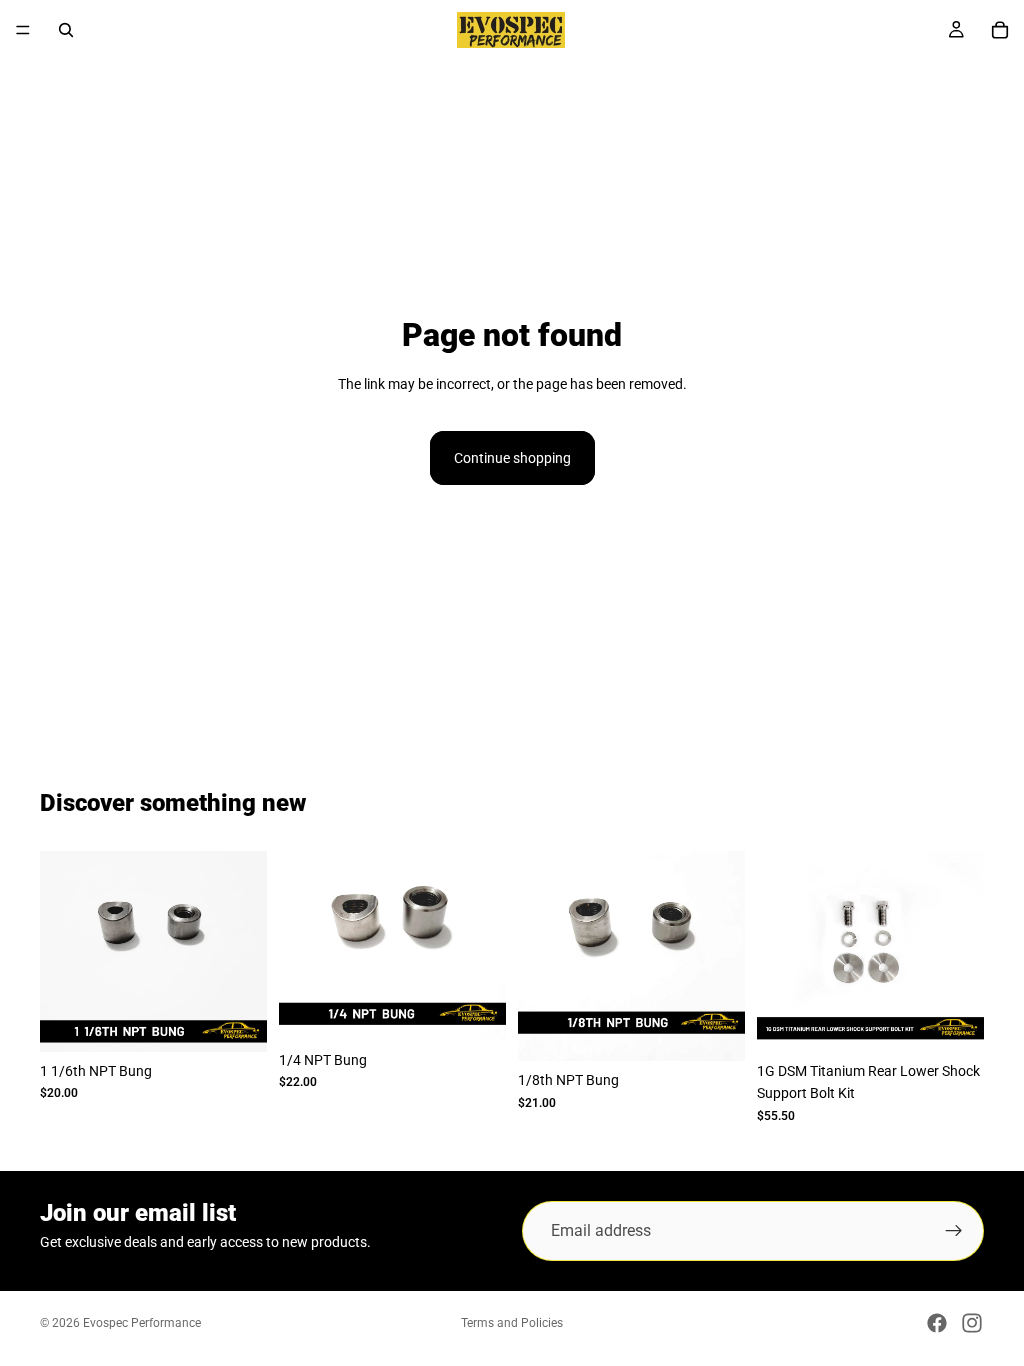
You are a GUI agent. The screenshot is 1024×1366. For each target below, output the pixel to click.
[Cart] (1000, 30)
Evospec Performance (142, 1323)
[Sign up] (954, 1231)
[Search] (66, 30)
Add (253, 1021)
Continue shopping (512, 458)
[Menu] (23, 30)
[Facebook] (937, 1323)
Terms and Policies (512, 1323)
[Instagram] (972, 1323)
